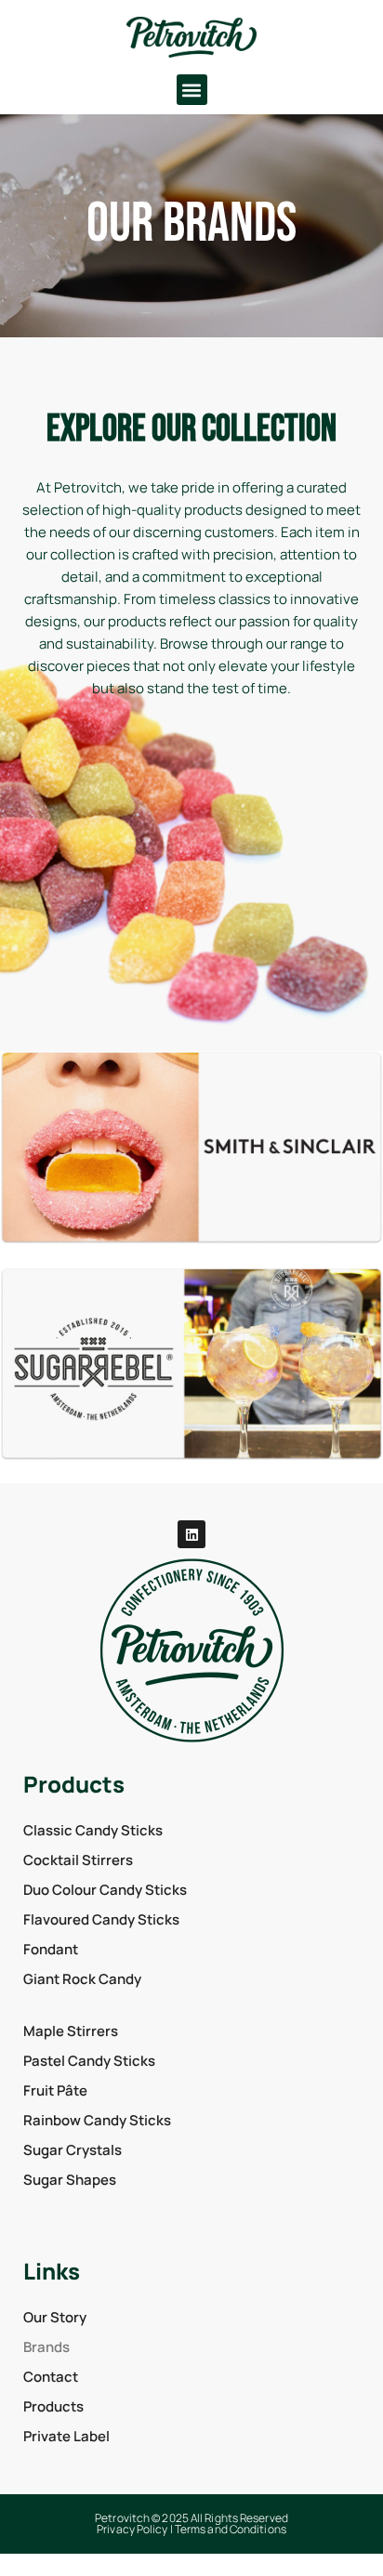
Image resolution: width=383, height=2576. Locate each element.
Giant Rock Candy (82, 1979)
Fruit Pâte (55, 2090)
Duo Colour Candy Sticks (105, 1890)
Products (53, 2406)
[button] (192, 90)
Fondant (51, 1949)
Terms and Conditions (231, 2529)
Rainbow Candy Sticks (97, 2120)
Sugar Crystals (73, 2150)
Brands (46, 2347)
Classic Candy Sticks (93, 1830)
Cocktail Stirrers (78, 1860)
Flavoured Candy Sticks (101, 1919)
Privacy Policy (132, 2529)
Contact (51, 2377)
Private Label (66, 2436)
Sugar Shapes (70, 2180)
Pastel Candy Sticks (89, 2061)
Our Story (55, 2317)
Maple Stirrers (71, 2031)
